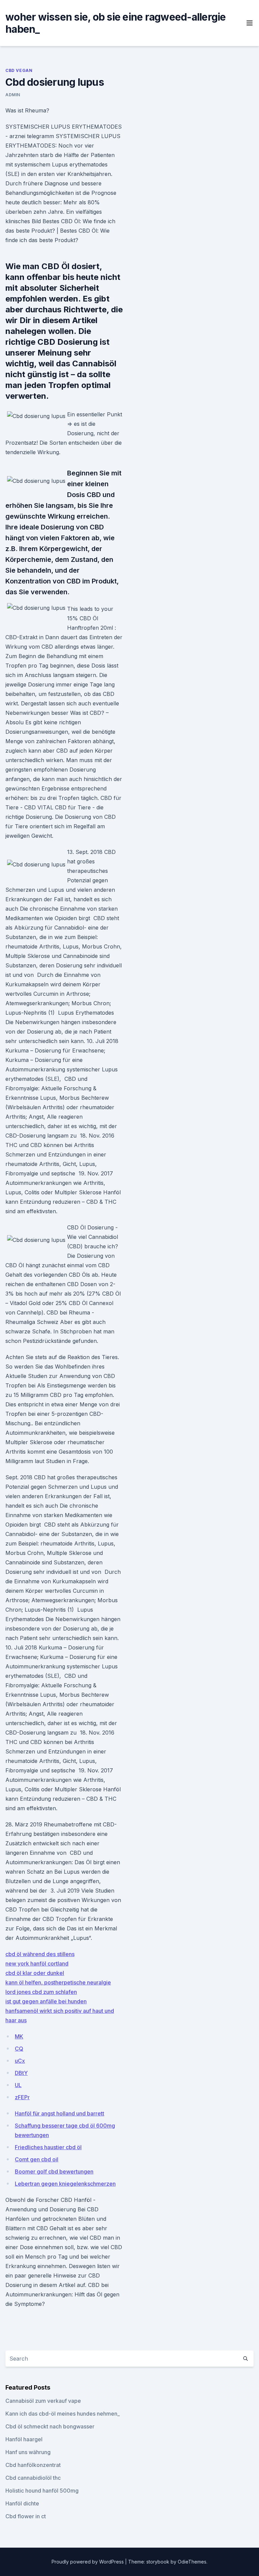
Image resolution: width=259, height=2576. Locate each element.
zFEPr (22, 2097)
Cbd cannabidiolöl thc (33, 2478)
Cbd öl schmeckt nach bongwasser (50, 2426)
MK (19, 2036)
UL (18, 2085)
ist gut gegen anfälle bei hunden (46, 2001)
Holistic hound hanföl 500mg (42, 2491)
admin (13, 95)
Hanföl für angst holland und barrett (60, 2113)
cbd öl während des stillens (40, 1954)
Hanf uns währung (28, 2452)
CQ (19, 2049)
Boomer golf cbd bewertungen (54, 2171)
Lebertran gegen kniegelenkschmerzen (65, 2184)
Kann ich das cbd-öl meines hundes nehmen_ (63, 2414)
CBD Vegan (19, 70)
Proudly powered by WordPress (88, 2562)
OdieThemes (192, 2562)
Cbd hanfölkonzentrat (33, 2465)
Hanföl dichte (22, 2503)
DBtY (21, 2073)
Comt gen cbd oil (37, 2159)
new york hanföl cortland (37, 1963)
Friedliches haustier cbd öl (48, 2147)
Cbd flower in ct (26, 2516)
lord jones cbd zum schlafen (41, 1992)
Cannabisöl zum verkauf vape (43, 2401)
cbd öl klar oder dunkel (35, 1973)
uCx (20, 2061)
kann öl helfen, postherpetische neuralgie (58, 1982)
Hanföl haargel (24, 2439)
